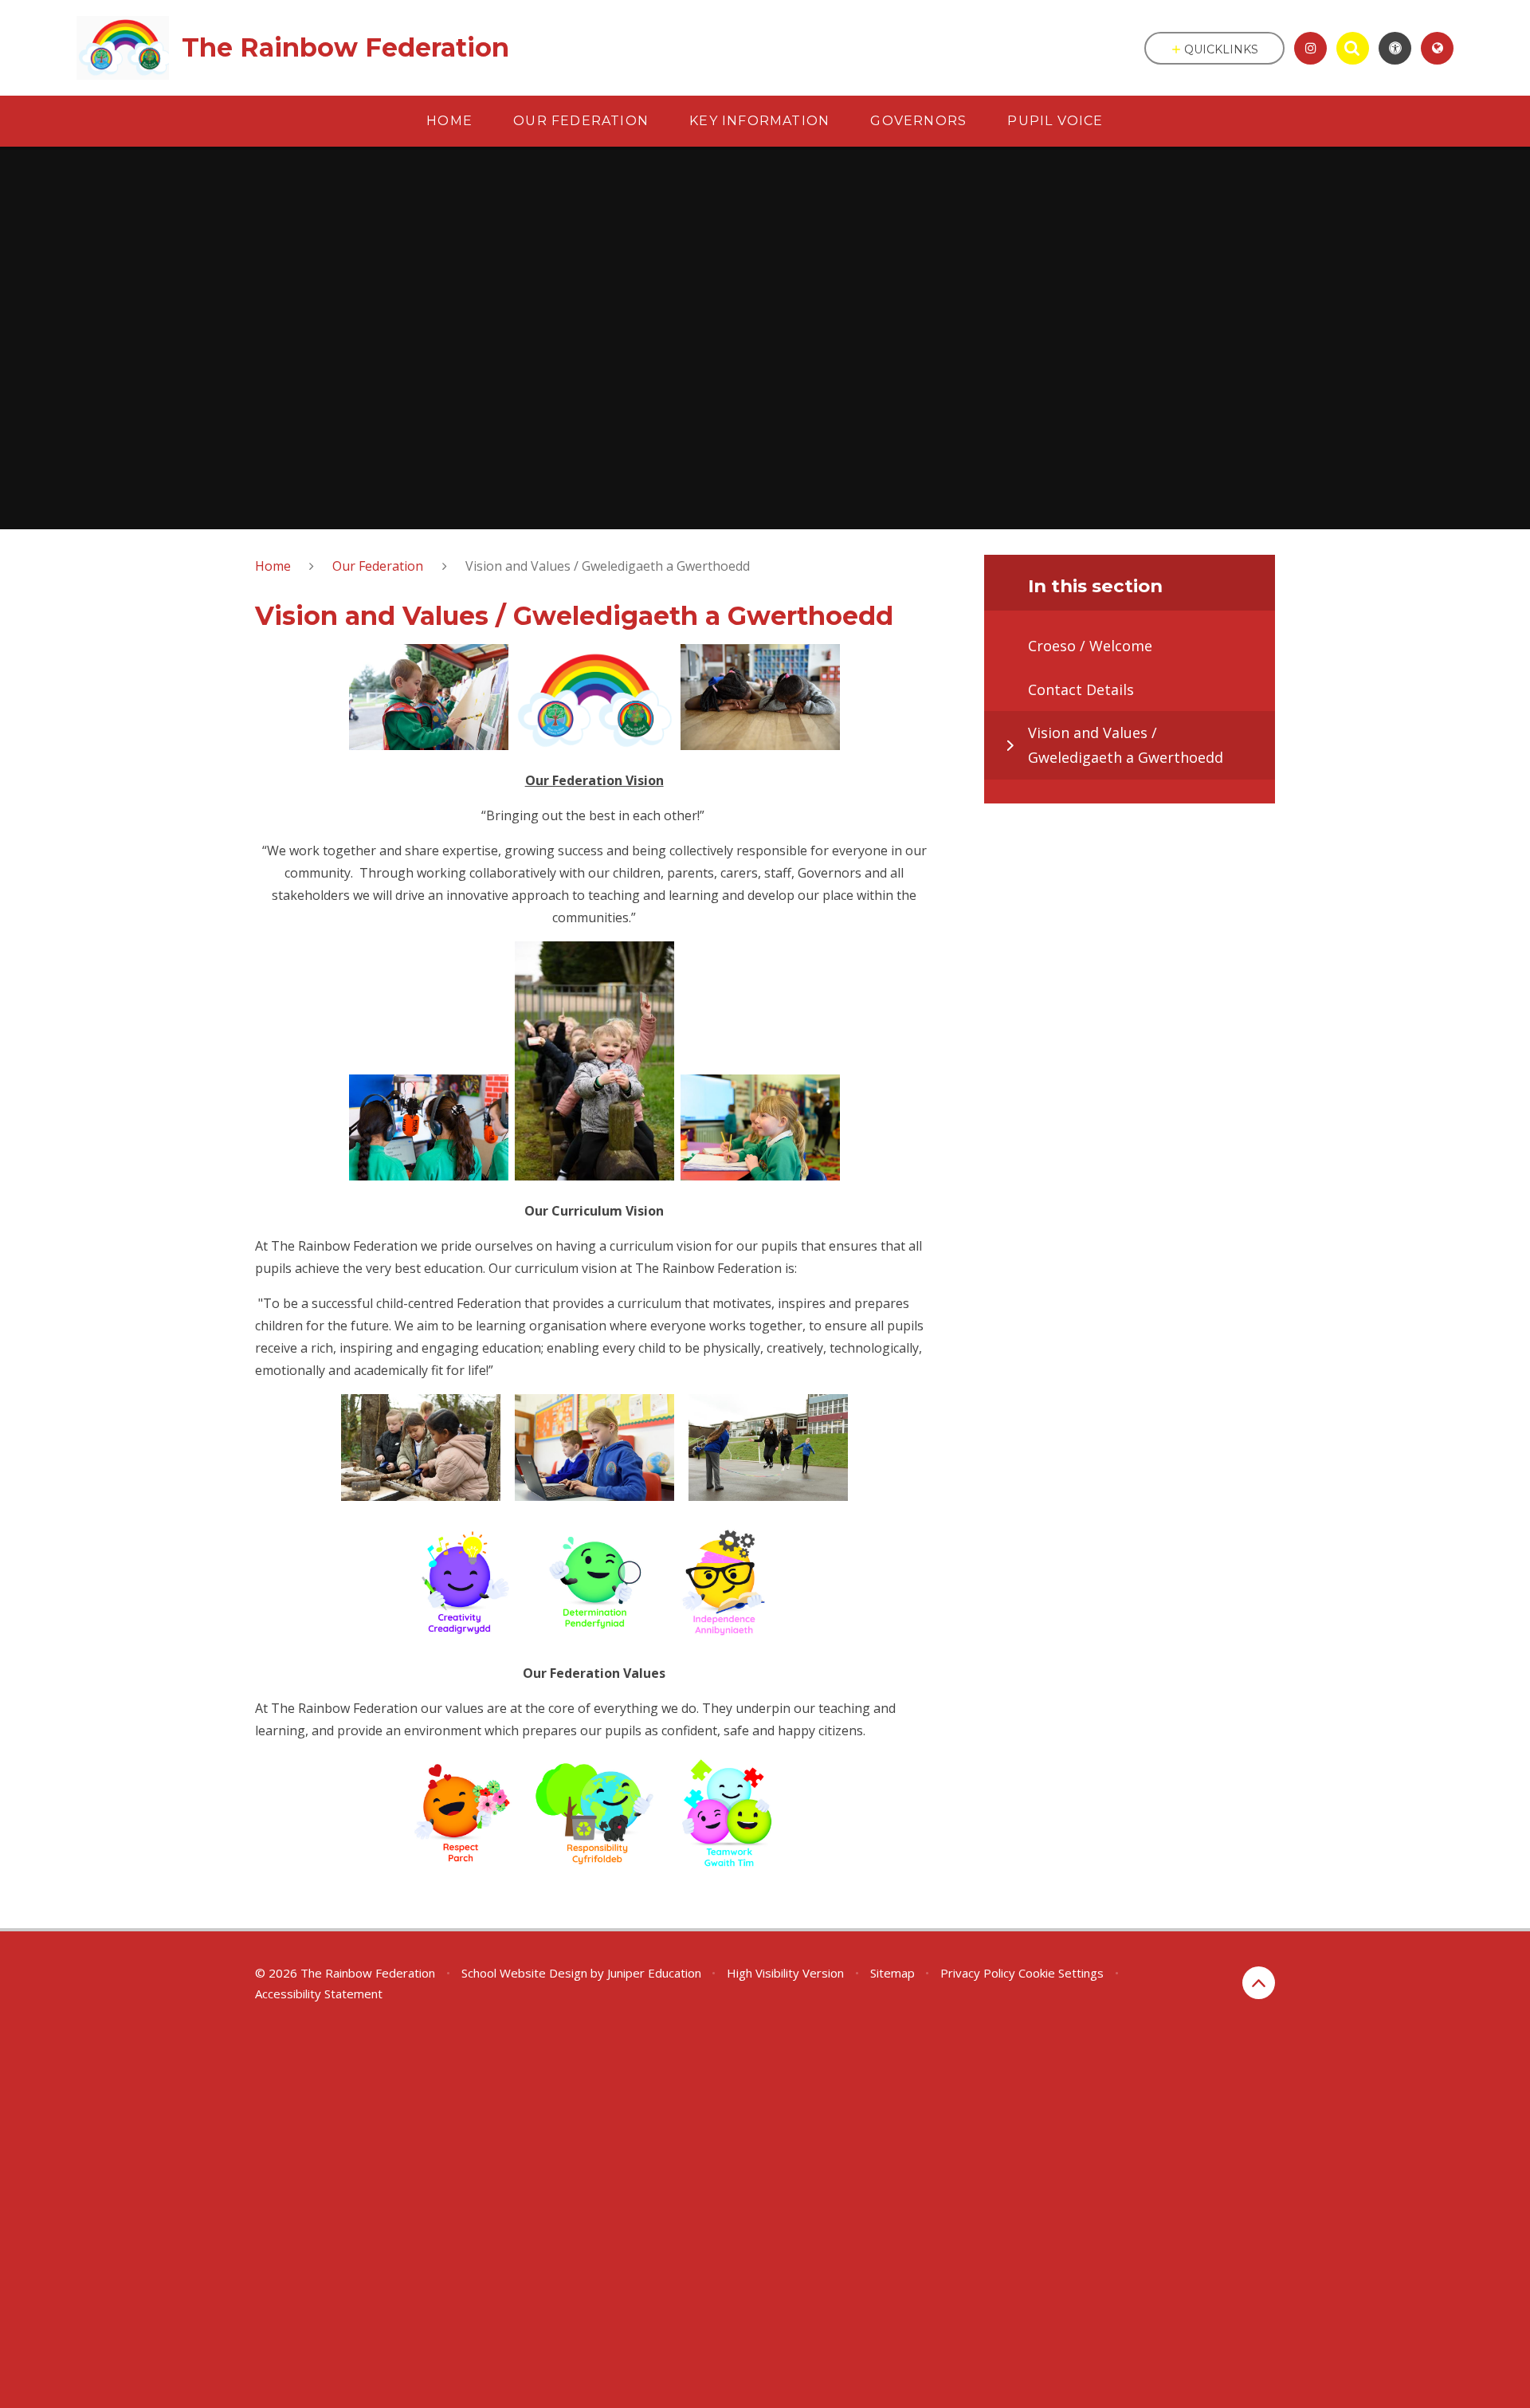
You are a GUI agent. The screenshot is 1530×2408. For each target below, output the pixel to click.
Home (273, 566)
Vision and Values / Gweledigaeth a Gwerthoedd (608, 566)
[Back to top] (1259, 1983)
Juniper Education (654, 1973)
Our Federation (378, 566)
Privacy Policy (978, 1973)
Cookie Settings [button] (1061, 1973)
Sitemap (892, 1973)
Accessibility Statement (319, 1994)
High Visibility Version (785, 1973)
